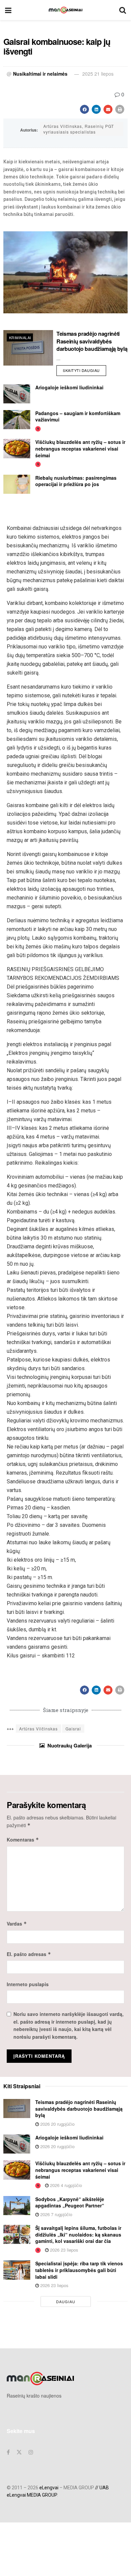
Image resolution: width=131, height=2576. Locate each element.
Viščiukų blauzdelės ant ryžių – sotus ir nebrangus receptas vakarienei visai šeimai (80, 448)
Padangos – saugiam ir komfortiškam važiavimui (78, 416)
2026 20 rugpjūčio (57, 2124)
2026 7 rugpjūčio (56, 2214)
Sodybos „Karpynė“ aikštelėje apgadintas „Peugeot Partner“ (70, 2202)
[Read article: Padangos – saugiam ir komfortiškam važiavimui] (17, 420)
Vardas (17, 1924)
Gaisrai (73, 1729)
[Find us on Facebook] (8, 2452)
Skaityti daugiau (84, 369)
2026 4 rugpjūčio (65, 2185)
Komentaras (23, 1840)
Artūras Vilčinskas (38, 1729)
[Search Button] (123, 10)
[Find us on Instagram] (31, 2452)
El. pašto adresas (29, 1954)
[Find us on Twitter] (19, 2452)
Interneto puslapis (28, 1984)
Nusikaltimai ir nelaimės (40, 74)
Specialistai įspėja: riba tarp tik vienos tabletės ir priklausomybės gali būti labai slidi (79, 2270)
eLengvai (49, 2488)
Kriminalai (20, 337)
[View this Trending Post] (38, 428)
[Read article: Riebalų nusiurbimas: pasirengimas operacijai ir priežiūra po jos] (17, 484)
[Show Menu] (8, 10)
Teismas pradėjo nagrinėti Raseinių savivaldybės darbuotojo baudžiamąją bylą (92, 341)
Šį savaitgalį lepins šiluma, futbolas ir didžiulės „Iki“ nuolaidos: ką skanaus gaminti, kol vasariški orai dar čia (78, 2234)
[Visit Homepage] (65, 10)
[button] (84, 109)
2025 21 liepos (98, 74)
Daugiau (66, 2301)
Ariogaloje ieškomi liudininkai (69, 387)
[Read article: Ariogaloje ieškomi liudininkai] (17, 394)
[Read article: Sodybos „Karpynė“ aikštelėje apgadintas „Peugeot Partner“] (17, 2206)
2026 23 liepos (63, 2250)
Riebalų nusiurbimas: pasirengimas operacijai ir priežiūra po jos (76, 481)
